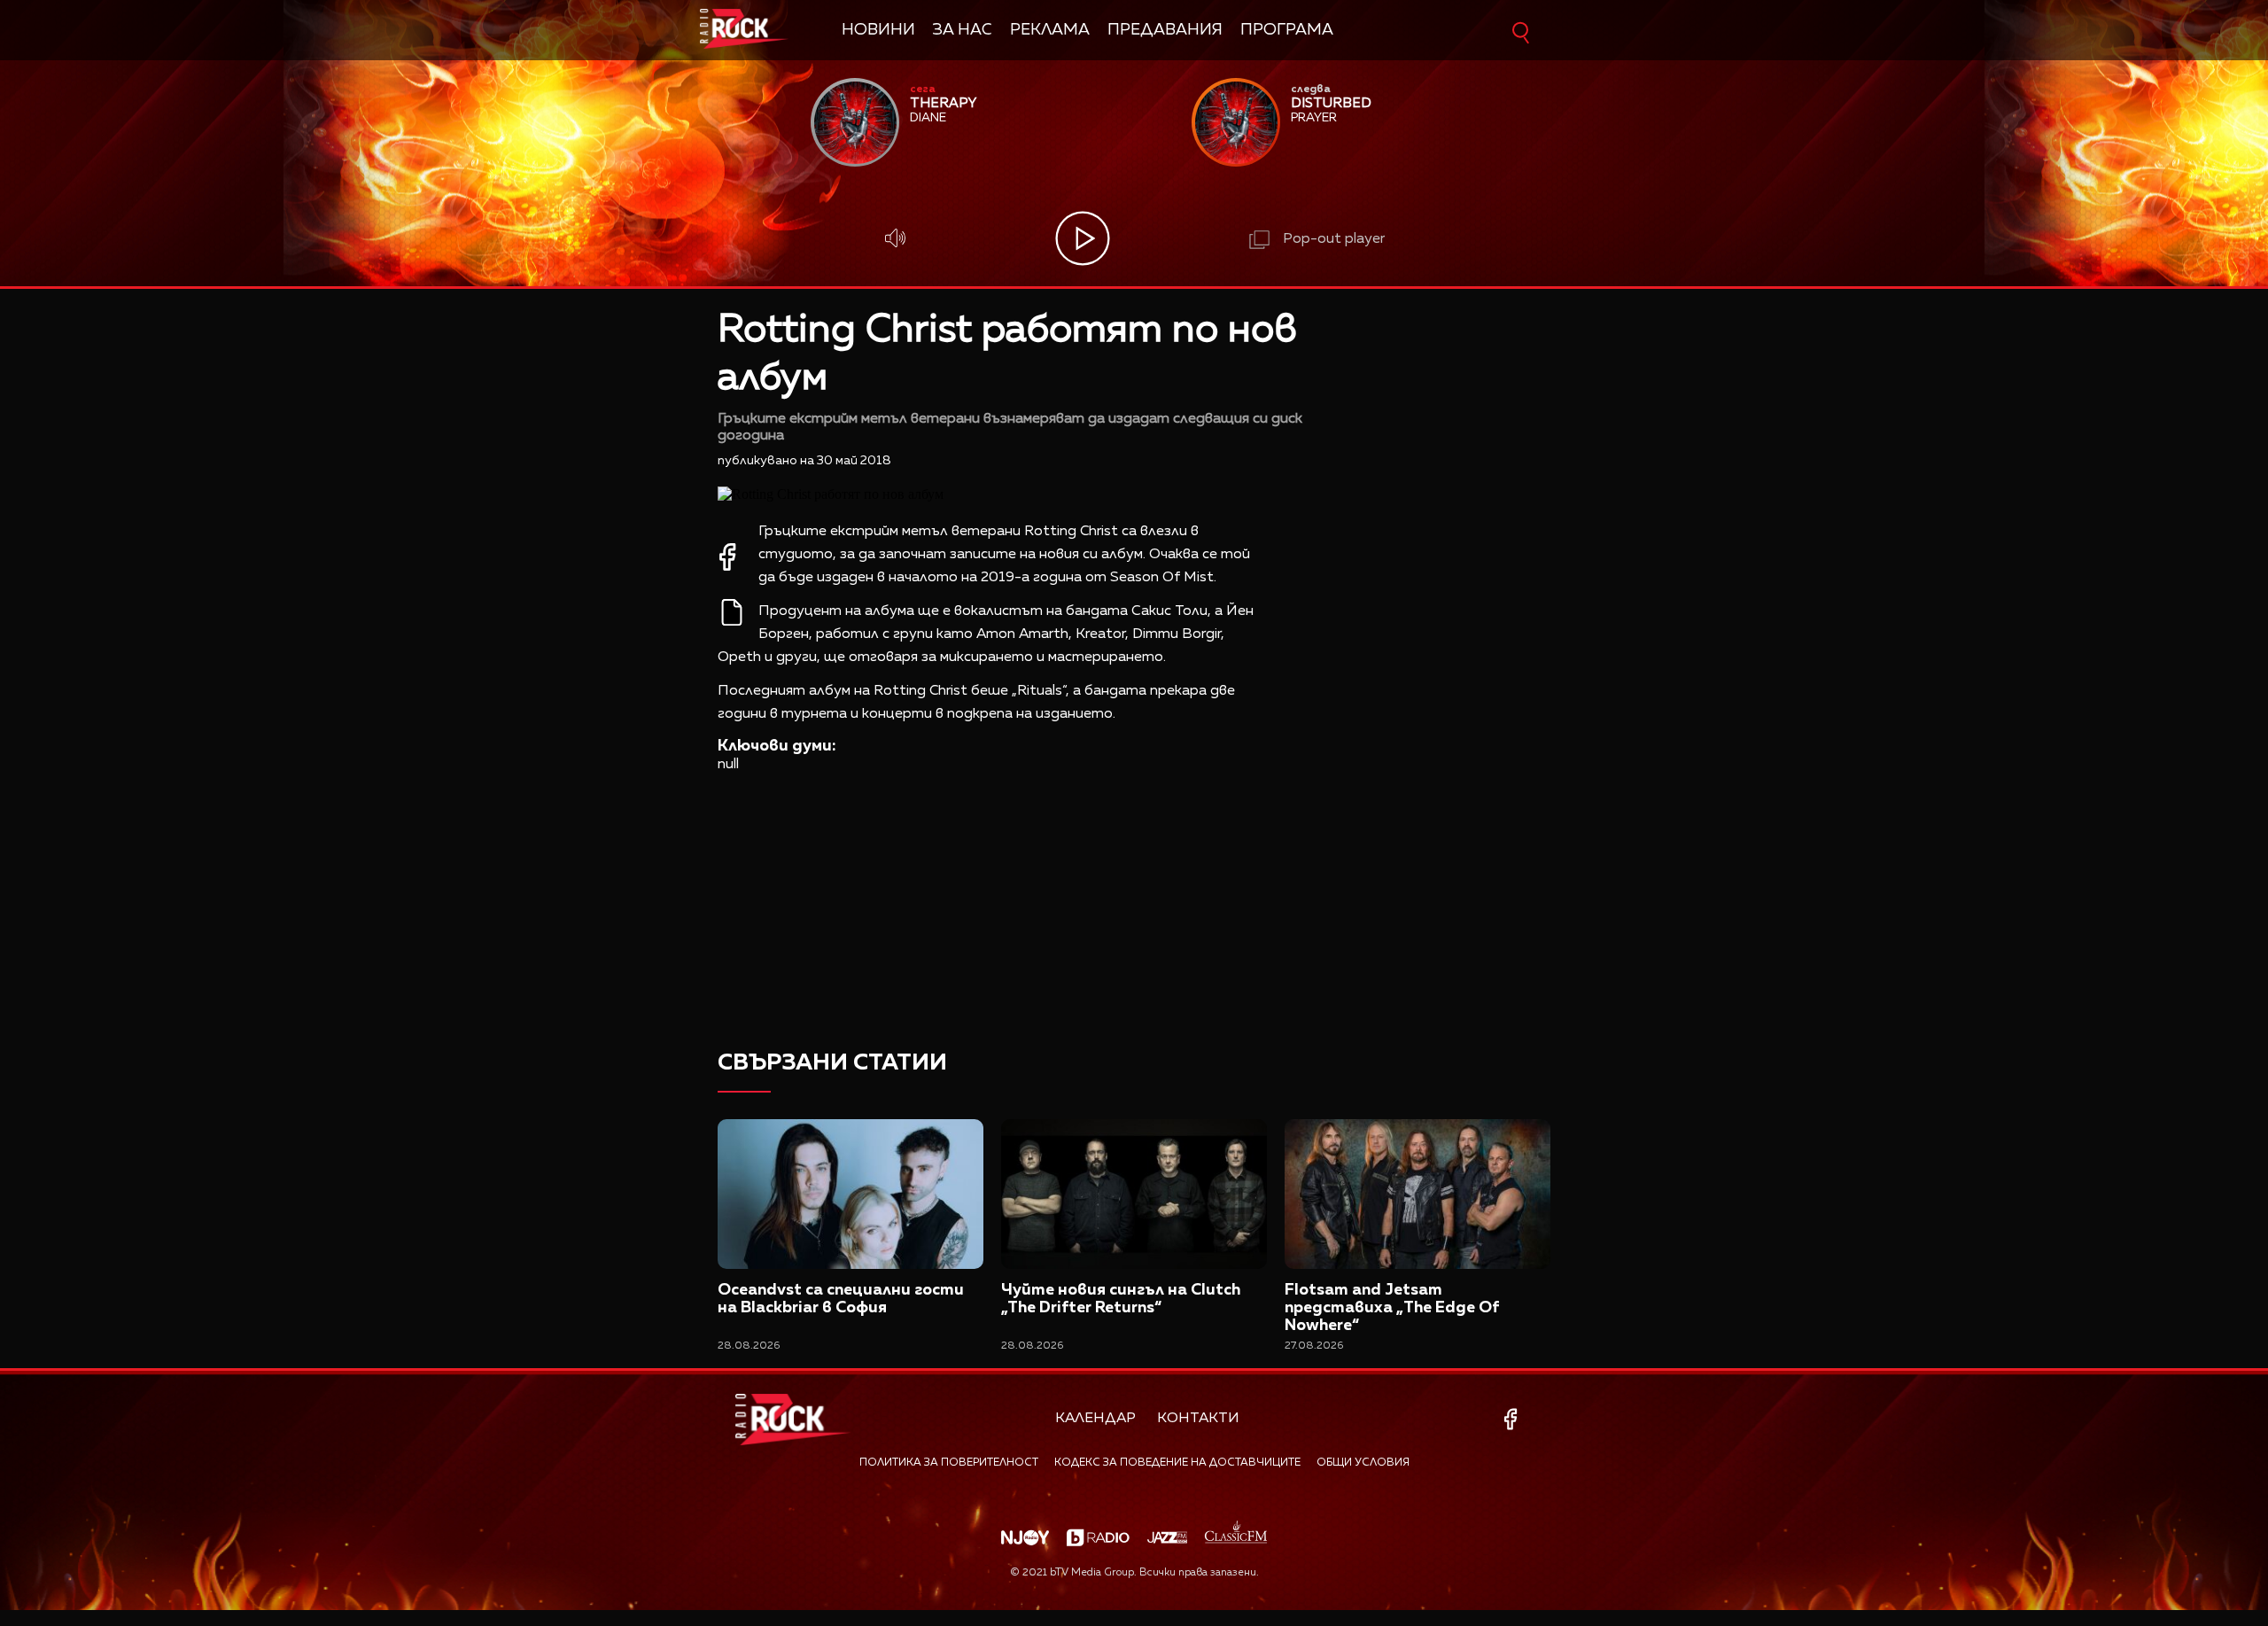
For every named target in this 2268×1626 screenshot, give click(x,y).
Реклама (1050, 30)
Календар (1095, 1419)
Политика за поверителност (949, 1463)
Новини (878, 30)
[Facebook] (1514, 1419)
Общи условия (1363, 1463)
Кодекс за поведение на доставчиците (1177, 1463)
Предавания (1165, 30)
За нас (963, 30)
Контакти (1198, 1419)
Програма (1287, 30)
